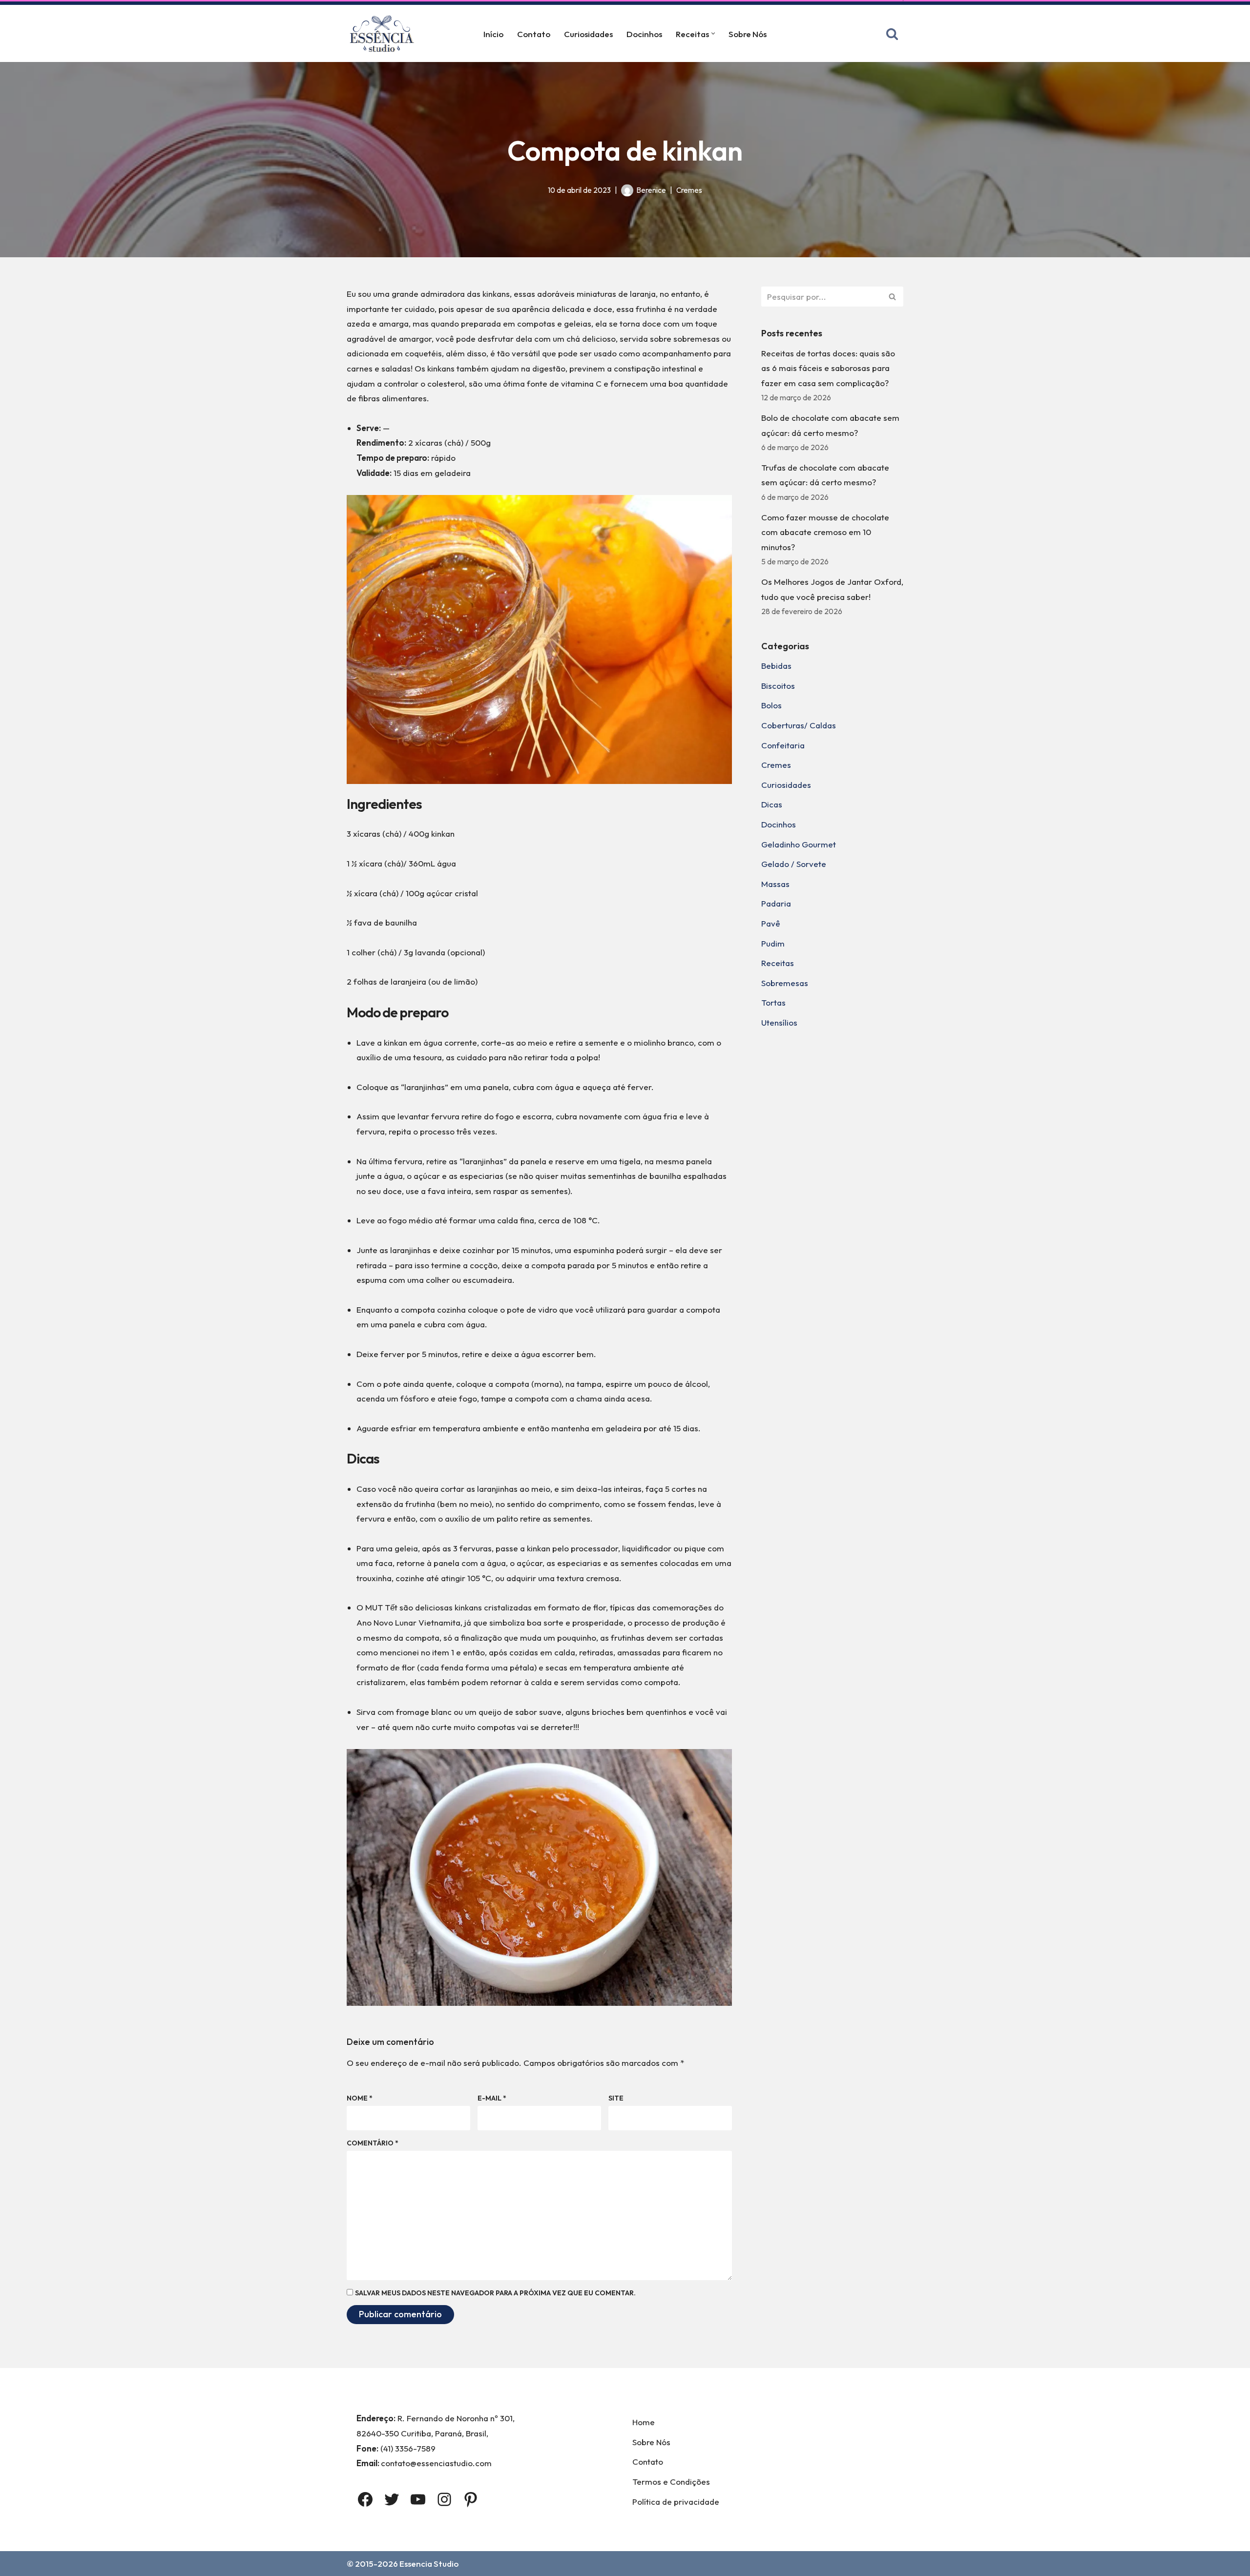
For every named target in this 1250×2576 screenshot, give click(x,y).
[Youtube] (418, 2499)
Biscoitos (778, 686)
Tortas (773, 1002)
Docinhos (644, 34)
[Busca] (892, 34)
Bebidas (776, 666)
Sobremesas (785, 983)
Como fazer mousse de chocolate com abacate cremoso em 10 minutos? (825, 532)
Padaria (776, 903)
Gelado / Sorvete (794, 864)
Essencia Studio (429, 2564)
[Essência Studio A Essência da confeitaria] (384, 33)
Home (644, 2422)
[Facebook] (365, 2499)
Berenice (651, 190)
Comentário (373, 2143)
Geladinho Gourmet (799, 844)
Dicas (772, 804)
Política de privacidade (676, 2502)
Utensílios (779, 1022)
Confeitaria (783, 745)
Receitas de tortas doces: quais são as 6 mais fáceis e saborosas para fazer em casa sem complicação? (828, 368)
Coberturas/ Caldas (799, 725)
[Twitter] (392, 2499)
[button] (713, 33)
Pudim (773, 943)
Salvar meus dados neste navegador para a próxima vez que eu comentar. (495, 2293)
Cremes (689, 190)
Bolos (771, 705)
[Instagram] (444, 2499)
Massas (775, 884)
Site (616, 2098)
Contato (534, 34)
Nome (360, 2098)
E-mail (492, 2098)
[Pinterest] (471, 2499)
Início (493, 34)
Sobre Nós (748, 34)
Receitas (778, 963)
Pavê (771, 923)
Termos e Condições (671, 2482)
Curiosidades (588, 34)
